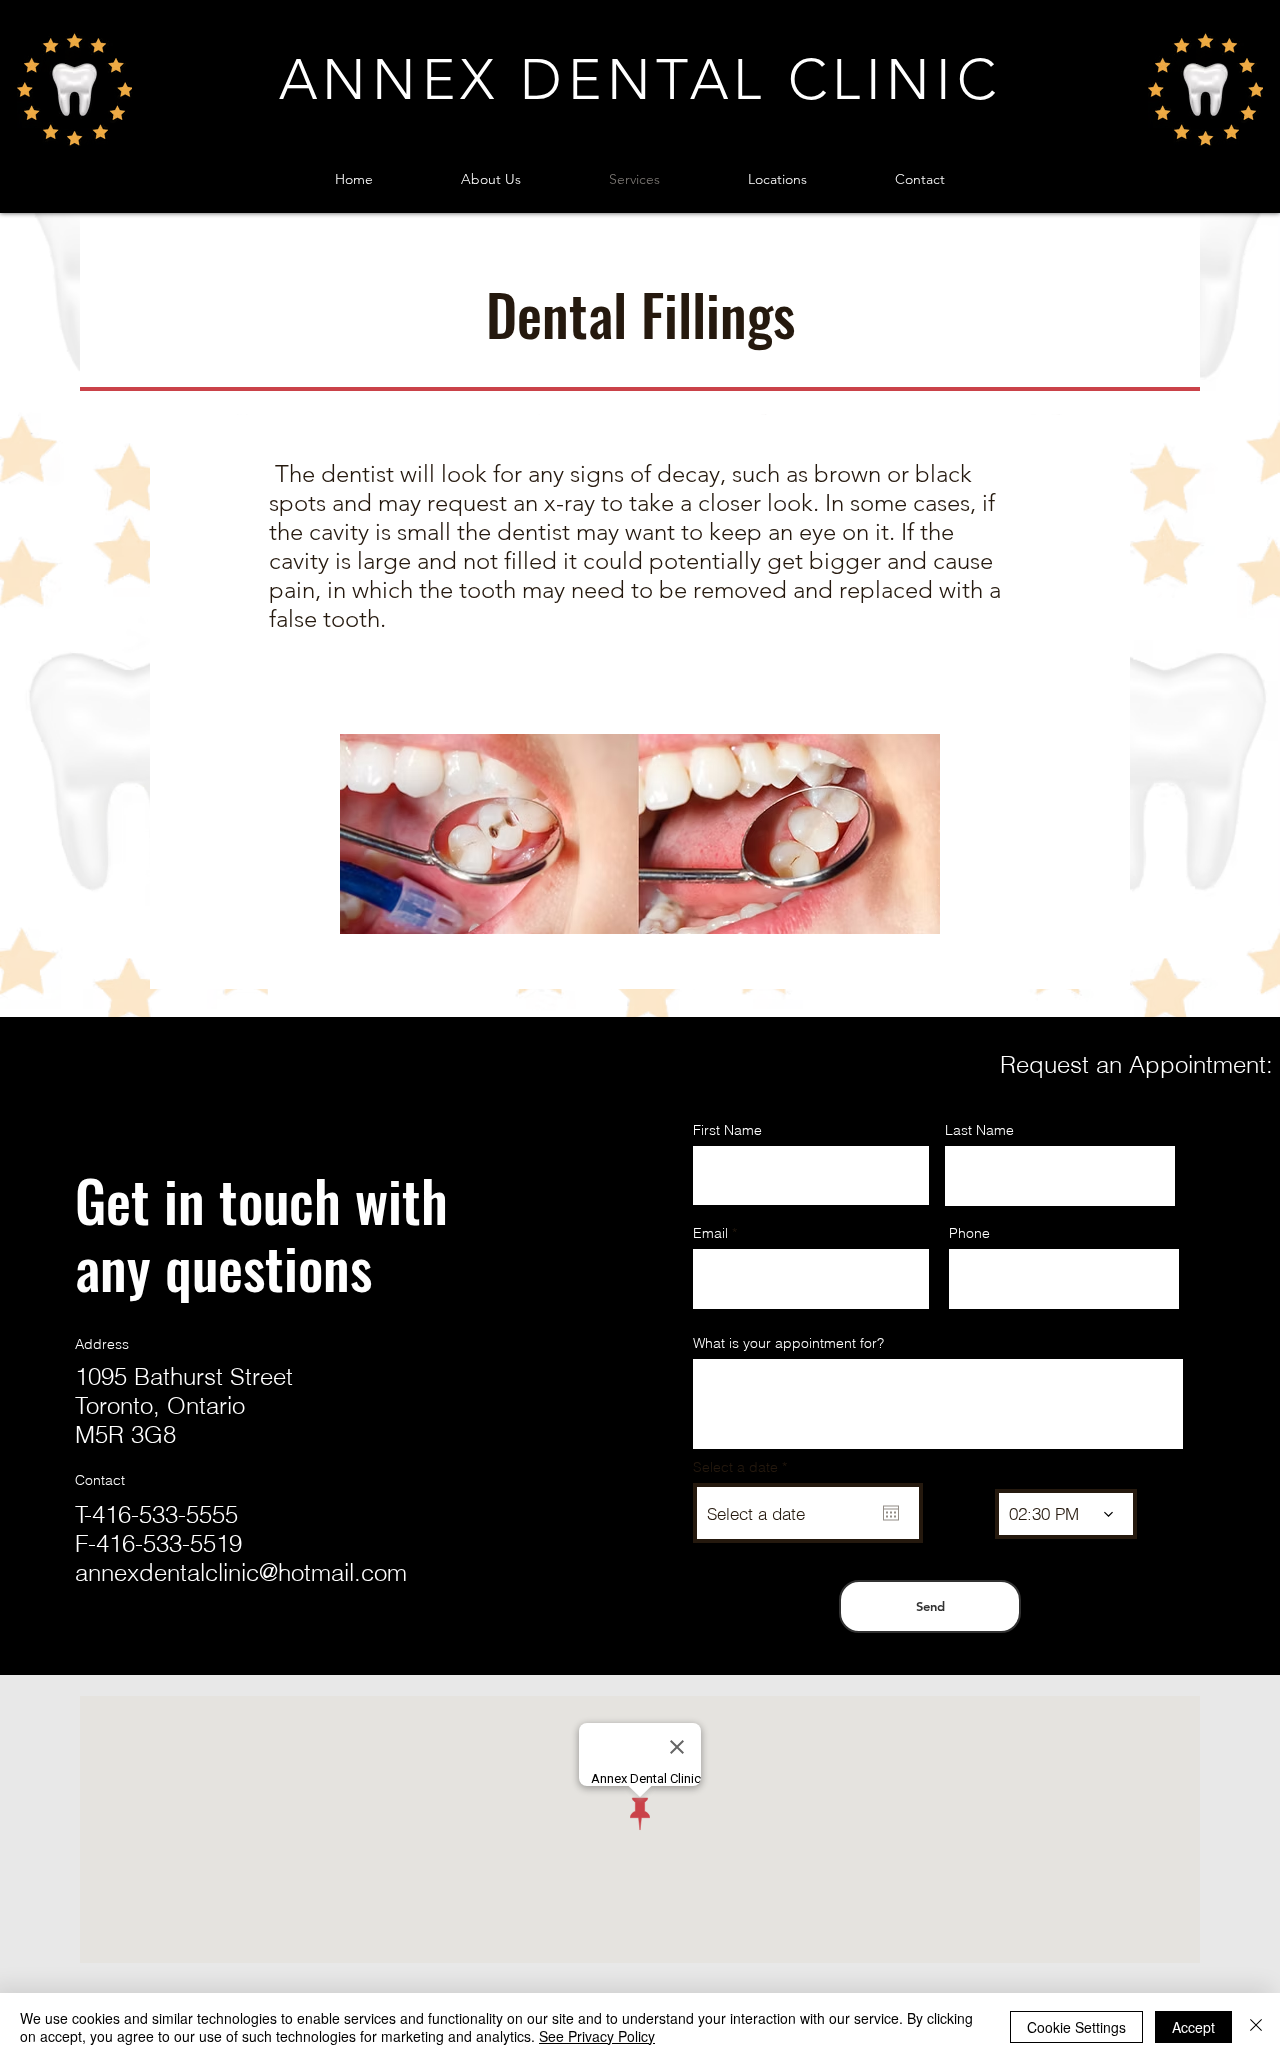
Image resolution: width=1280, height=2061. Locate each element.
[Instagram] (119, 1651)
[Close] (1256, 2027)
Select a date (744, 1467)
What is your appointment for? (788, 1343)
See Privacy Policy (597, 2036)
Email (710, 1233)
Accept (1193, 2027)
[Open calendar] (891, 1513)
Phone (969, 1233)
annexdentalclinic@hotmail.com (241, 1572)
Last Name (979, 1130)
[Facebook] (87, 1651)
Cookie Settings (1076, 2027)
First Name (727, 1130)
